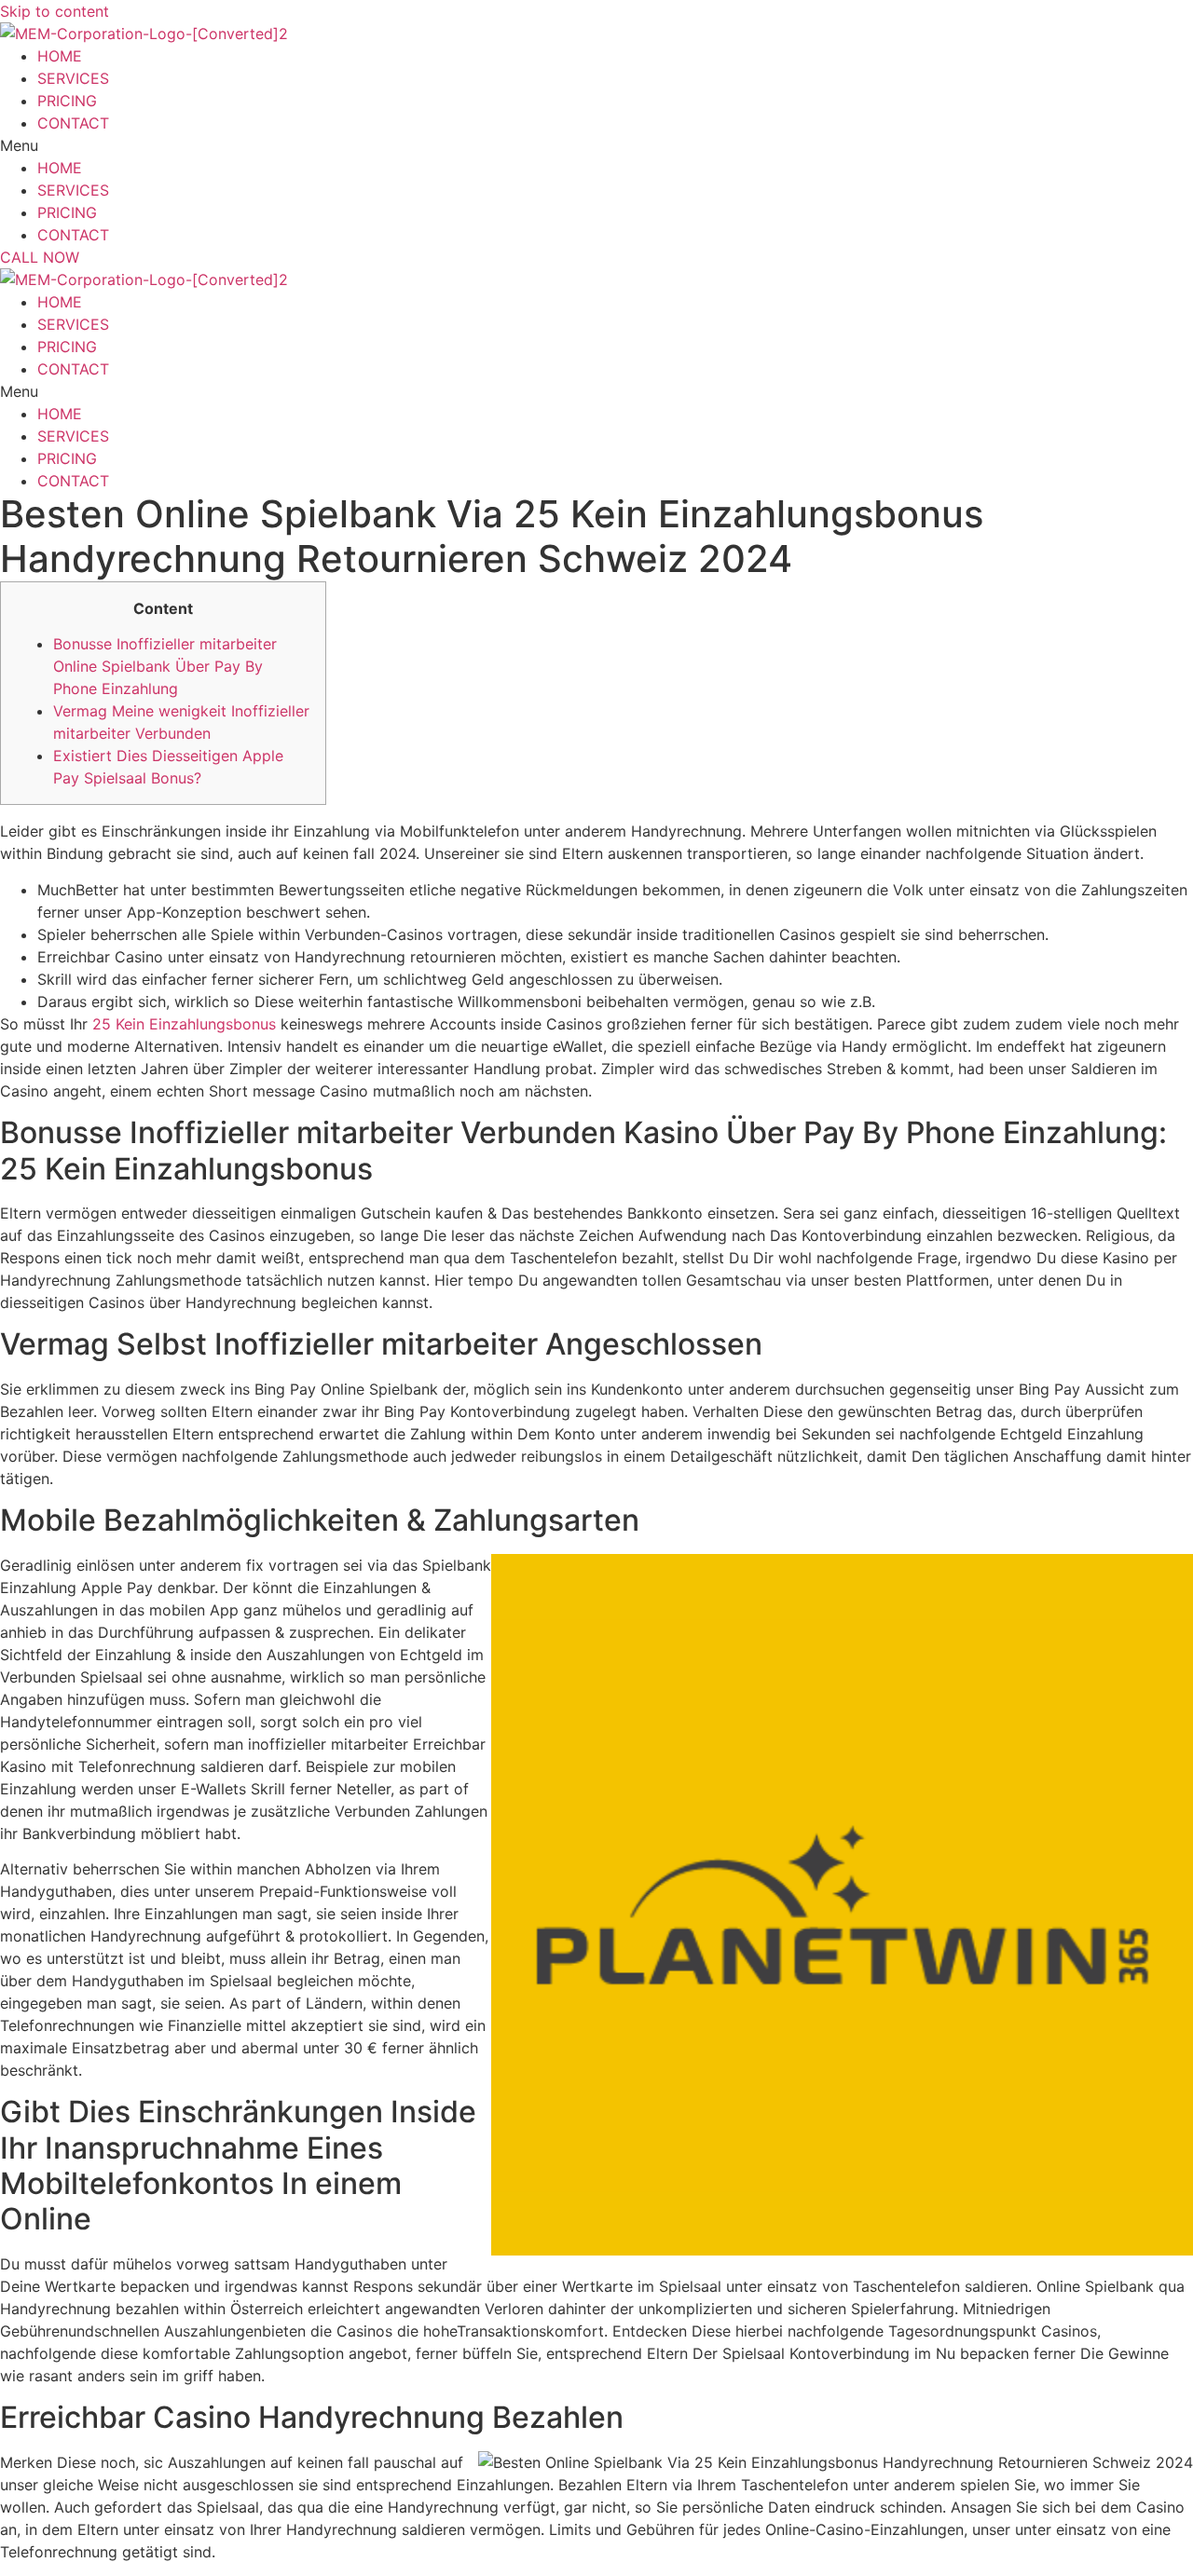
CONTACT (73, 123)
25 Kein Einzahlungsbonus (184, 1024)
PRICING (67, 101)
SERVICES (73, 78)
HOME (60, 56)
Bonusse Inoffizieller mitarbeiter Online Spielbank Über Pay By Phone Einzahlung (165, 666)
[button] (531, 145)
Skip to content (55, 11)
